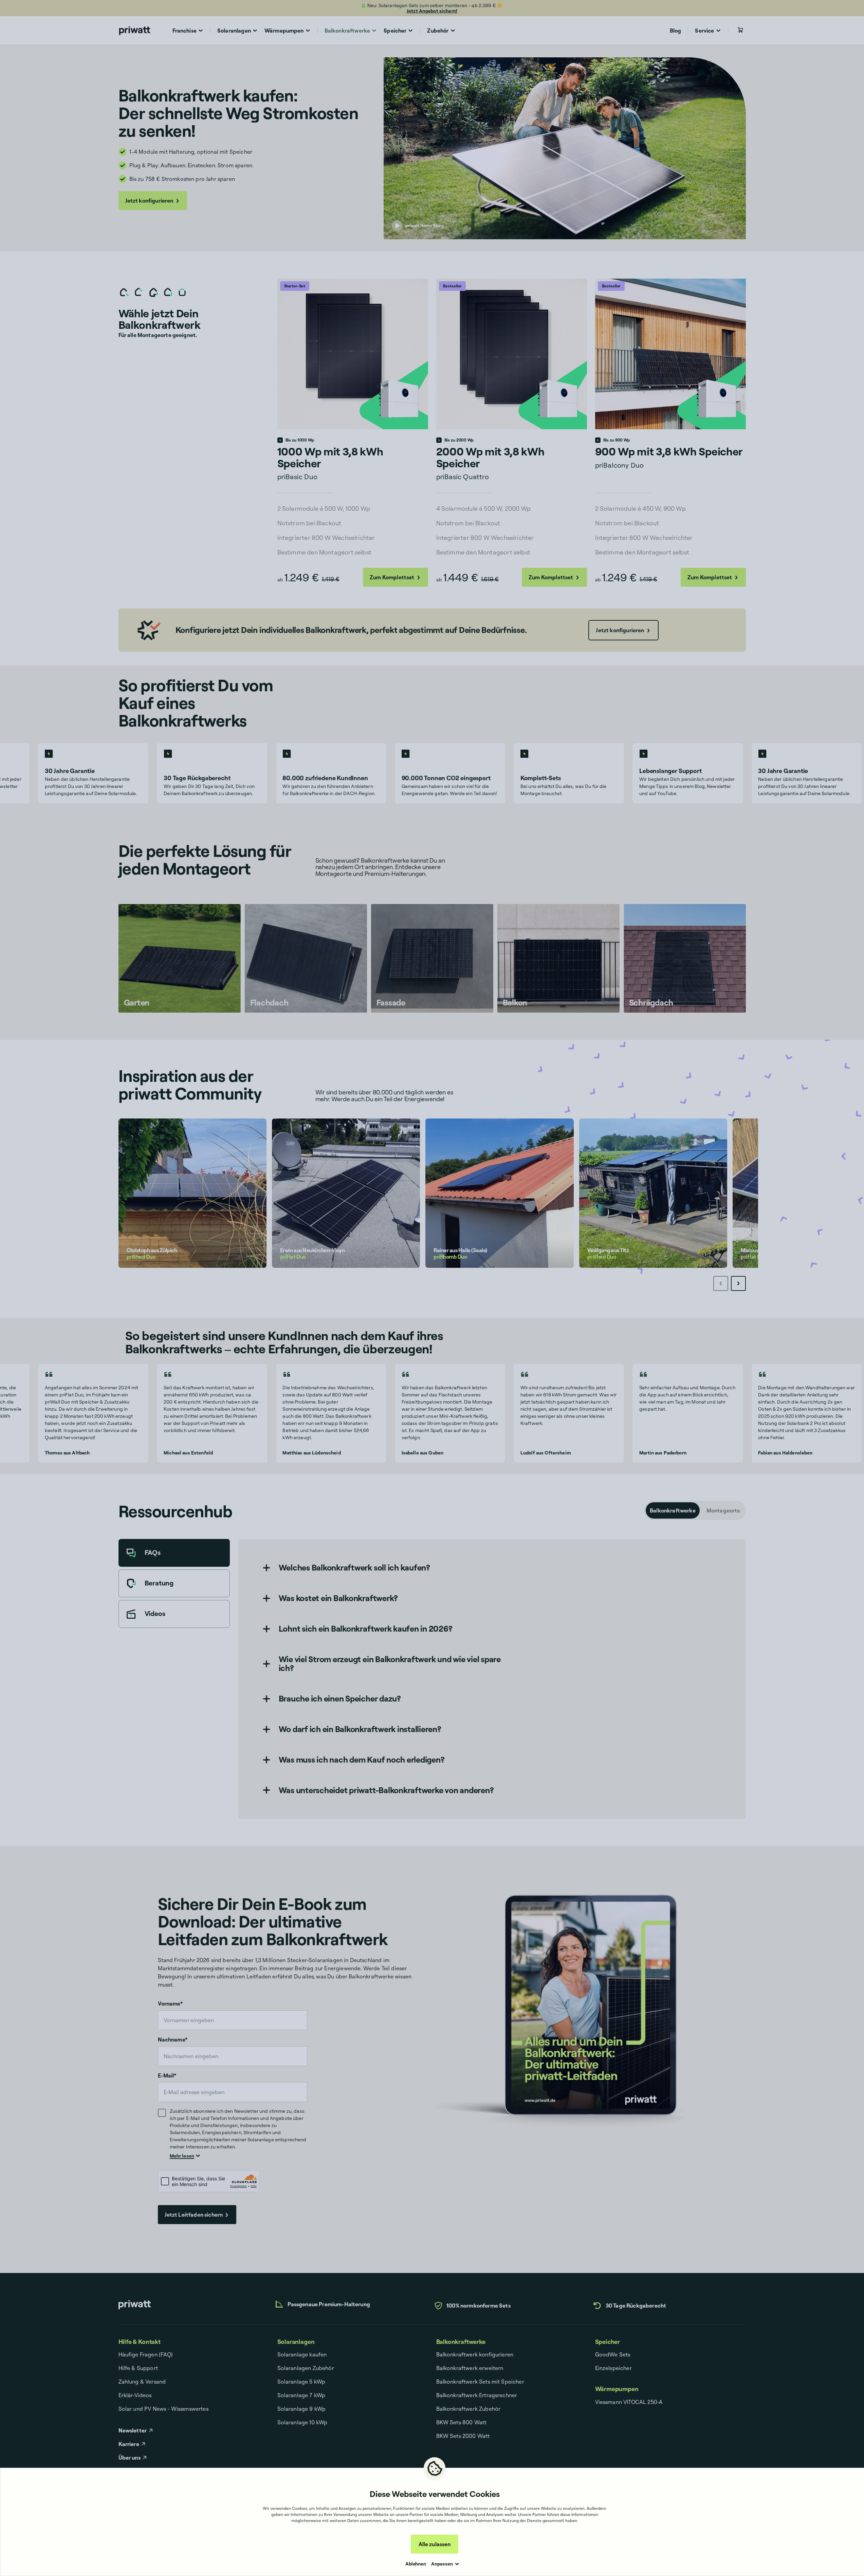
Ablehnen (416, 2564)
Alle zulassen (435, 2544)
